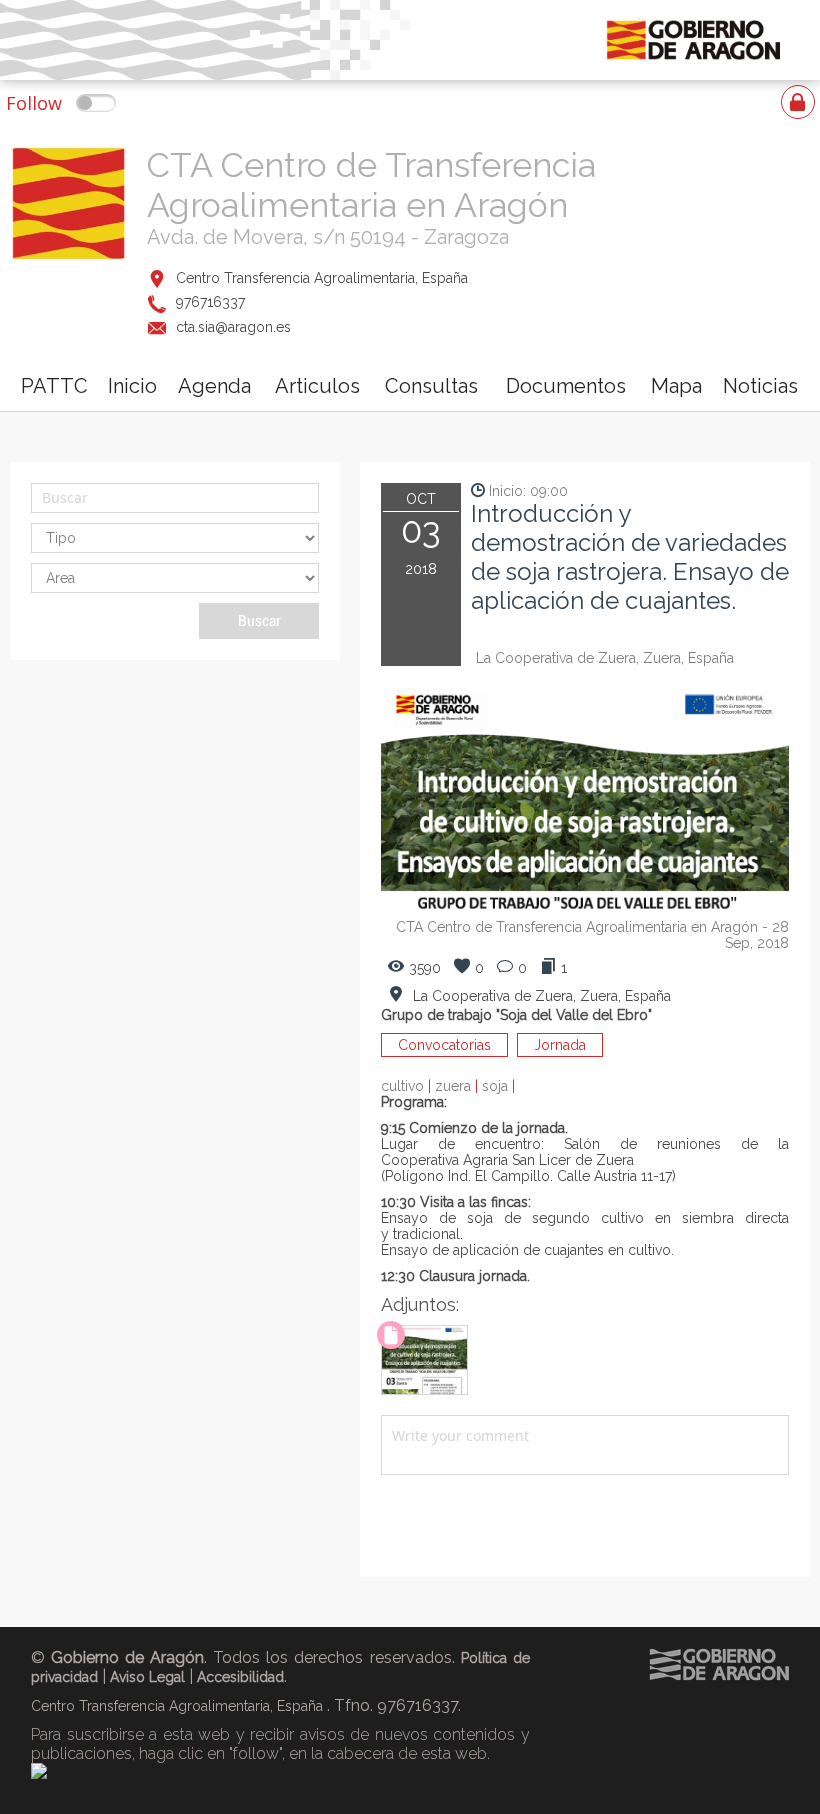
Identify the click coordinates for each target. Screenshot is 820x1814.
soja (498, 1086)
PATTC (54, 386)
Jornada (560, 1045)
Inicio (132, 386)
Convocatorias (444, 1045)
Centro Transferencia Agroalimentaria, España (322, 278)
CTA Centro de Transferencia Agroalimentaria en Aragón (371, 185)
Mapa (676, 386)
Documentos (566, 386)
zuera (458, 1086)
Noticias (760, 386)
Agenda (214, 386)
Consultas (431, 386)
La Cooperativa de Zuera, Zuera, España (605, 658)
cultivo (408, 1086)
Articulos (317, 386)
